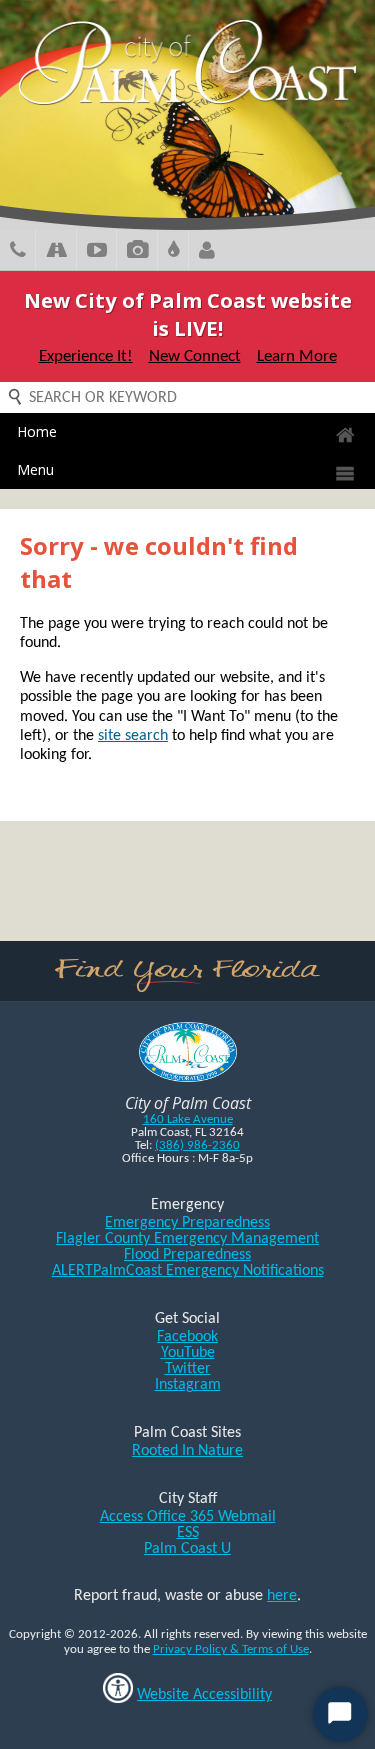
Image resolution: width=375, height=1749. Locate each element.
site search (133, 736)
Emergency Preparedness (187, 1223)
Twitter (188, 1369)
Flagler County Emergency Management (187, 1239)
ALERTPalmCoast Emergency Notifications (188, 1271)
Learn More (297, 356)
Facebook (187, 1337)
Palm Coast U (187, 1549)
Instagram (188, 1385)
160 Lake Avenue (188, 1119)
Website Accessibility (204, 1695)
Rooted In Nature (187, 1451)
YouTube (188, 1353)
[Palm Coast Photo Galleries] (137, 252)
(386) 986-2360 (197, 1145)
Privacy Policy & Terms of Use (231, 1649)
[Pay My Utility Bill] (173, 252)
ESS (188, 1533)
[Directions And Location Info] (56, 252)
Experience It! (86, 356)
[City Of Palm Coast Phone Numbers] (18, 252)
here (282, 1596)
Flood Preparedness (187, 1255)
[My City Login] (207, 252)
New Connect (195, 356)
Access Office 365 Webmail (188, 1517)
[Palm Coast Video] (97, 252)
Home (37, 431)
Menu (35, 469)
